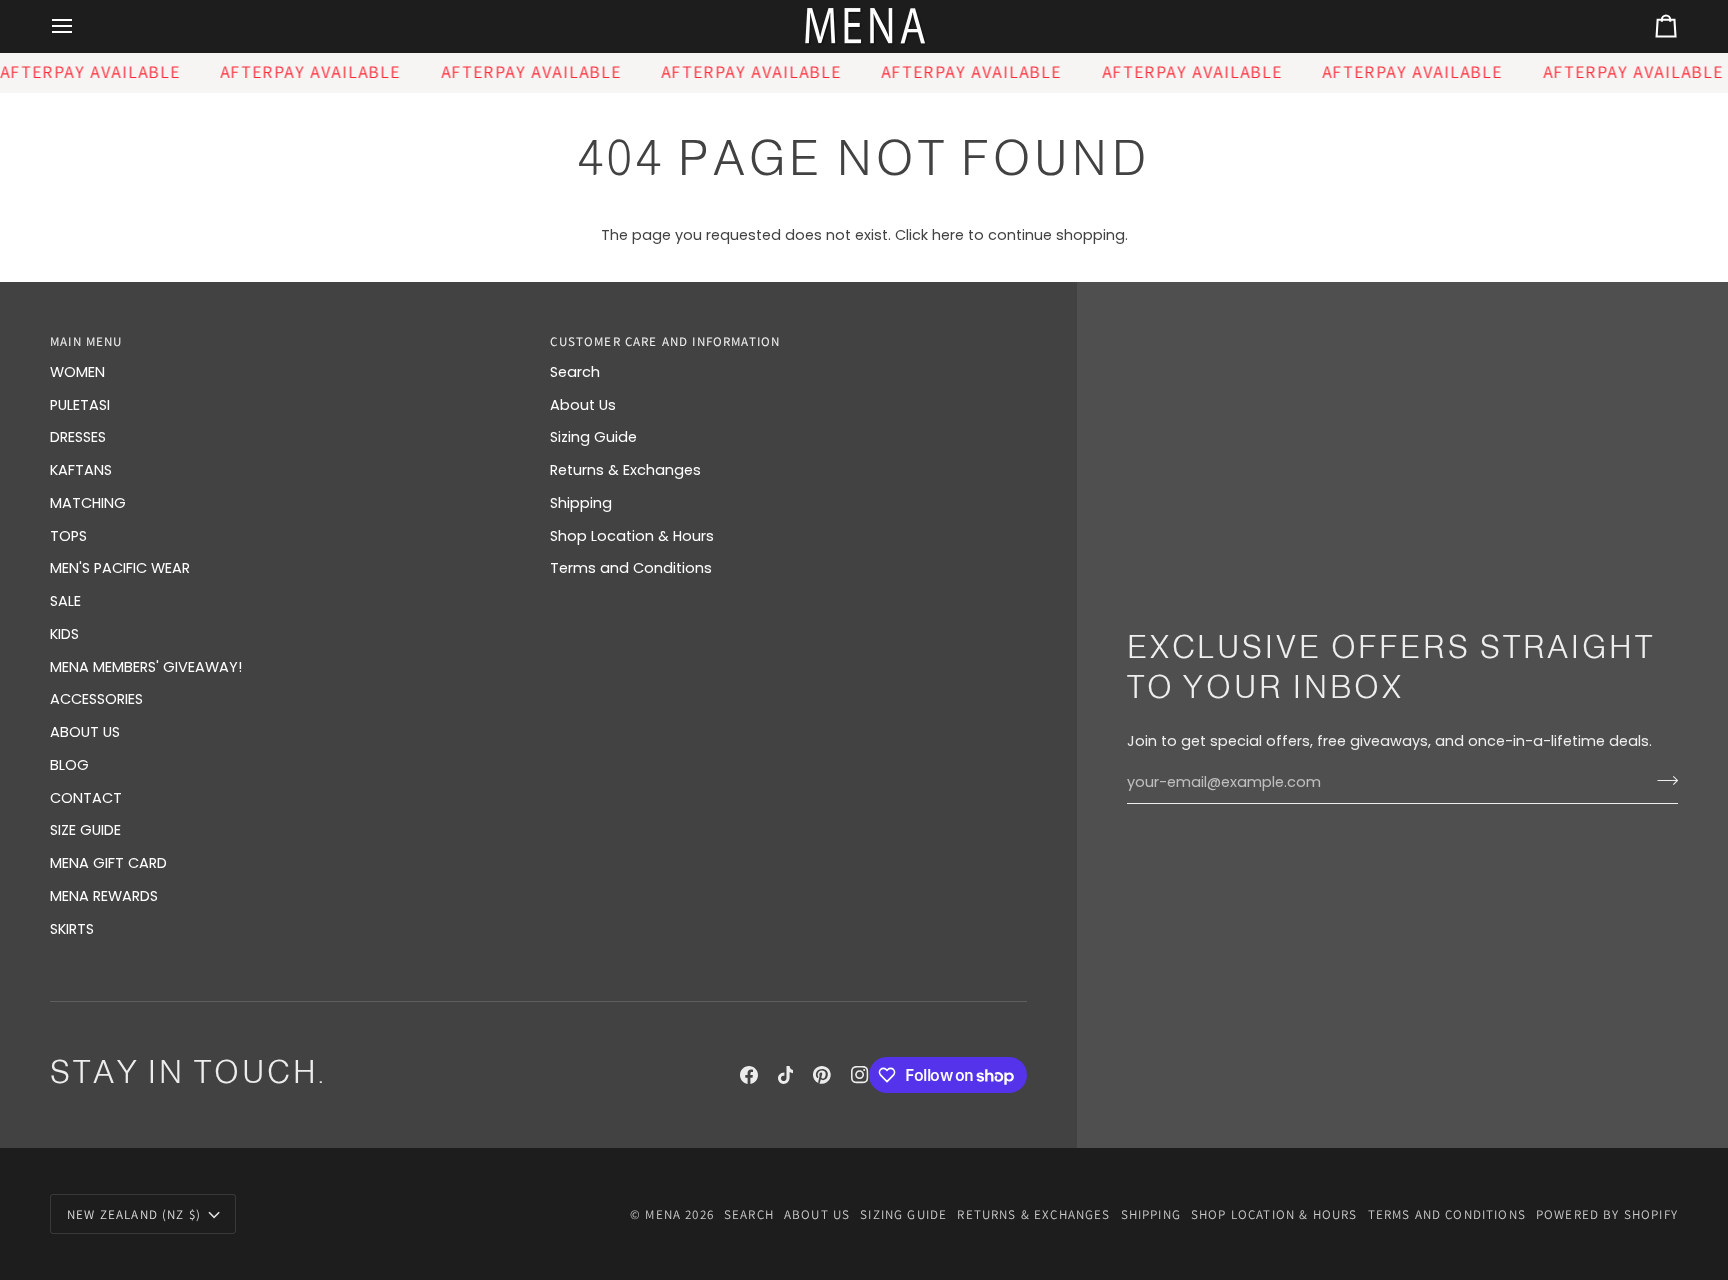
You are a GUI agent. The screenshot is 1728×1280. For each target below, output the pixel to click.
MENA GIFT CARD (108, 863)
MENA (663, 1214)
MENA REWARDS (104, 896)
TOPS (68, 536)
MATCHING (88, 503)
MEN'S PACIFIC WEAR (120, 568)
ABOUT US (85, 732)
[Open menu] (80, 26)
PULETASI (80, 405)
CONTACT (86, 798)
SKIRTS (72, 929)
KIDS (64, 634)
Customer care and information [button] (665, 341)
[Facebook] (749, 1075)
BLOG (69, 765)
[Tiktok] (786, 1075)
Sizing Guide (593, 437)
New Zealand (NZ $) (134, 1214)
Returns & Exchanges (625, 470)
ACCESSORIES (96, 699)
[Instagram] (860, 1075)
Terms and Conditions (631, 568)
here (948, 235)
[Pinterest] (822, 1075)
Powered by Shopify (1607, 1214)
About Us (583, 405)
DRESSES (78, 437)
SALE (65, 601)
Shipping (581, 503)
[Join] (1661, 780)
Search (575, 372)
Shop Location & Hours (632, 536)
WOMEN (77, 372)
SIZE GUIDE (85, 830)
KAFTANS (81, 470)
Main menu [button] (86, 341)
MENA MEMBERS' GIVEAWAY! (146, 667)
